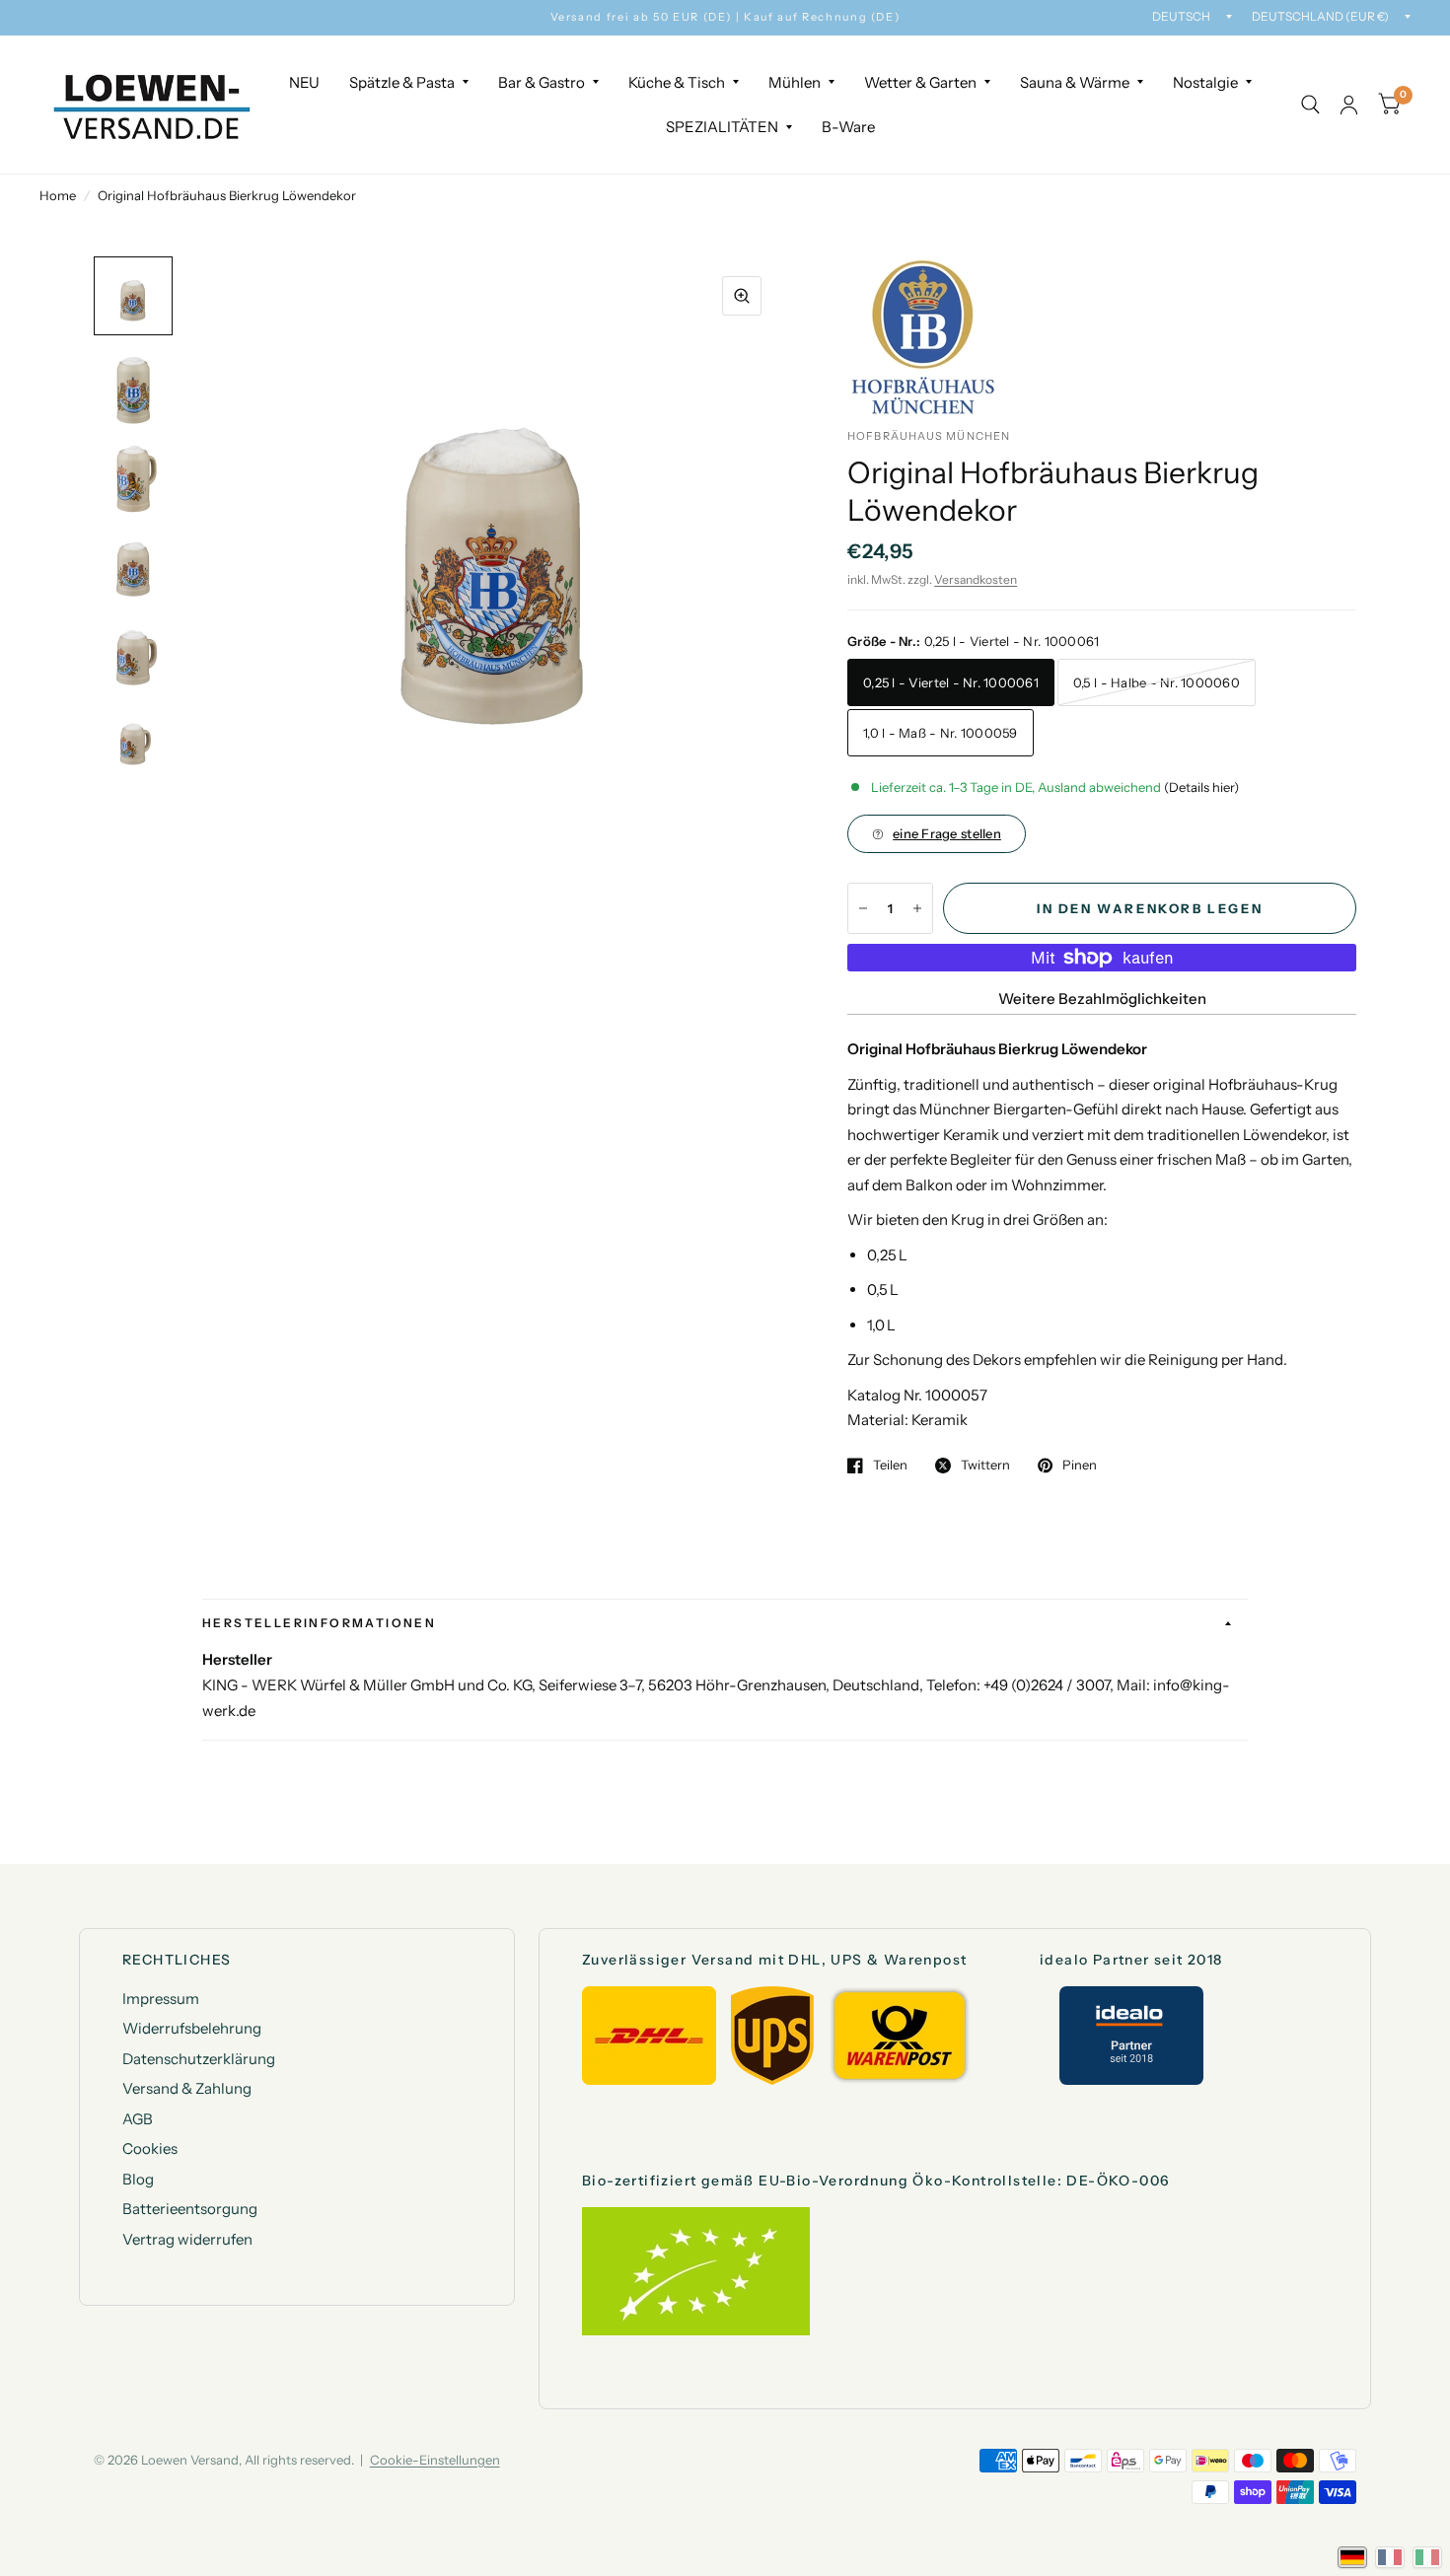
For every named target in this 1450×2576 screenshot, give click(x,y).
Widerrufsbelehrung (192, 2028)
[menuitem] (304, 83)
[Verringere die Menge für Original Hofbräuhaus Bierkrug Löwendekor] (863, 908)
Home (58, 195)
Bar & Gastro (542, 82)
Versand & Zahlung (187, 2088)
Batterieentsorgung (190, 2209)
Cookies (150, 2148)
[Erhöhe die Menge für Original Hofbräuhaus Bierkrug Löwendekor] (917, 908)
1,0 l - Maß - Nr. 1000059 (941, 733)
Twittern (985, 1466)
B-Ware (848, 127)
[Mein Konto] (1349, 105)
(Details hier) (1201, 787)
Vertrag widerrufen (187, 2239)
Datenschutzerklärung (199, 2059)
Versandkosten (976, 579)
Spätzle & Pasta (402, 82)
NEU (304, 82)
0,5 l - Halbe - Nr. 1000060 (1157, 682)
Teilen (890, 1466)
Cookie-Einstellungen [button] (435, 2460)
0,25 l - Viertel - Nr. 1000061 (951, 682)
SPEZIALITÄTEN (722, 127)
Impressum (161, 1999)
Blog (138, 2179)
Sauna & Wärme (1075, 82)
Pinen (1080, 1466)
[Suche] (1310, 105)
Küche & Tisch (677, 82)
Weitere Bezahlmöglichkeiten (1102, 999)
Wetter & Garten (920, 82)
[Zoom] (742, 296)
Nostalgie (1205, 82)
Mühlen (795, 82)
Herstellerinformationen (319, 1623)
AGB (138, 2119)
